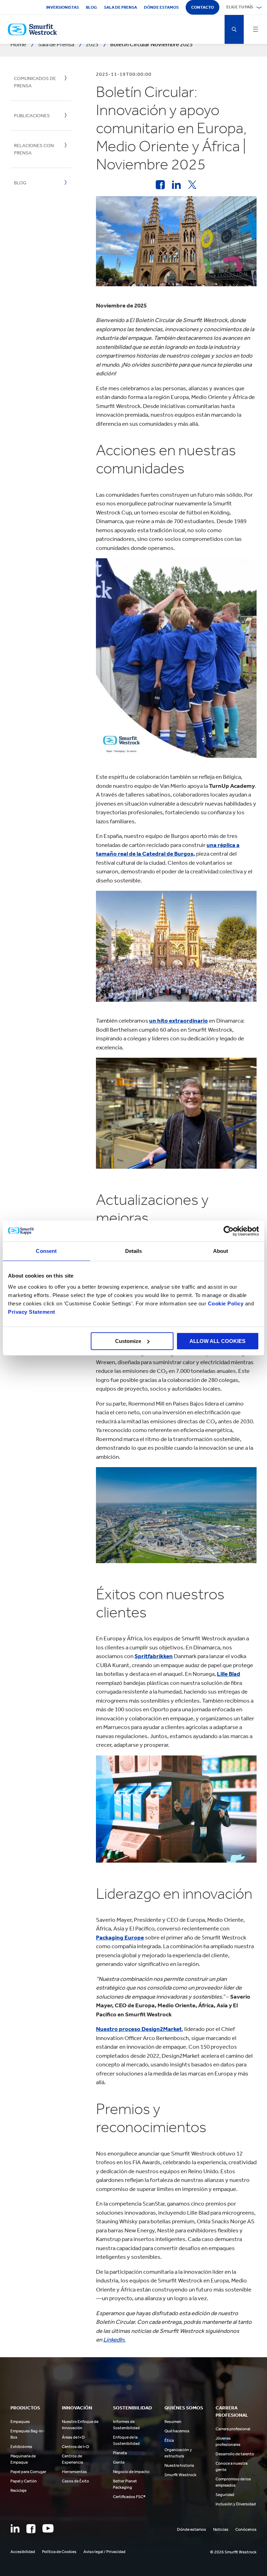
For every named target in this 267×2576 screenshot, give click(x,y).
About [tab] (221, 1251)
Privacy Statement (32, 1312)
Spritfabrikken (154, 1656)
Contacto (203, 7)
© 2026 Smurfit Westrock (233, 2552)
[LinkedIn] (15, 2528)
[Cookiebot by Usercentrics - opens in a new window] (229, 1231)
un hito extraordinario (179, 1021)
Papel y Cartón (24, 2481)
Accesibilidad (23, 2552)
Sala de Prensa (120, 7)
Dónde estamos (161, 7)
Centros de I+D (76, 2447)
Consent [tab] (46, 1251)
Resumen (173, 2422)
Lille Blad (229, 1674)
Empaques (20, 2422)
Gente (119, 2462)
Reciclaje (18, 2490)
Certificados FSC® (129, 2497)
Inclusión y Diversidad (236, 2504)
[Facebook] (31, 2529)
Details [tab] (134, 1251)
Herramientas (74, 2472)
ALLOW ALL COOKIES (217, 1341)
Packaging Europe (120, 1937)
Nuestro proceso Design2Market (139, 2029)
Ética (169, 2440)
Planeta (120, 2453)
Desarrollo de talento (235, 2454)
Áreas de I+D (73, 2437)
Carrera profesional (233, 2429)
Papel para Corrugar (28, 2472)
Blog (91, 7)
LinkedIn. (114, 2339)
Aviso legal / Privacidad (104, 2552)
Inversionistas (63, 7)
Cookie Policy (226, 1303)
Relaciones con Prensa (34, 149)
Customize (128, 1341)
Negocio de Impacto (131, 2472)
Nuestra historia (179, 2465)
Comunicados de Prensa (35, 82)
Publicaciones (32, 116)
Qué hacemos (177, 2431)
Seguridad (225, 2495)
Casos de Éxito (75, 2481)
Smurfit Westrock (180, 2475)
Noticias (221, 2529)
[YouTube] (48, 2528)
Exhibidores (21, 2447)
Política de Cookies (59, 2552)
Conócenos (246, 2529)
